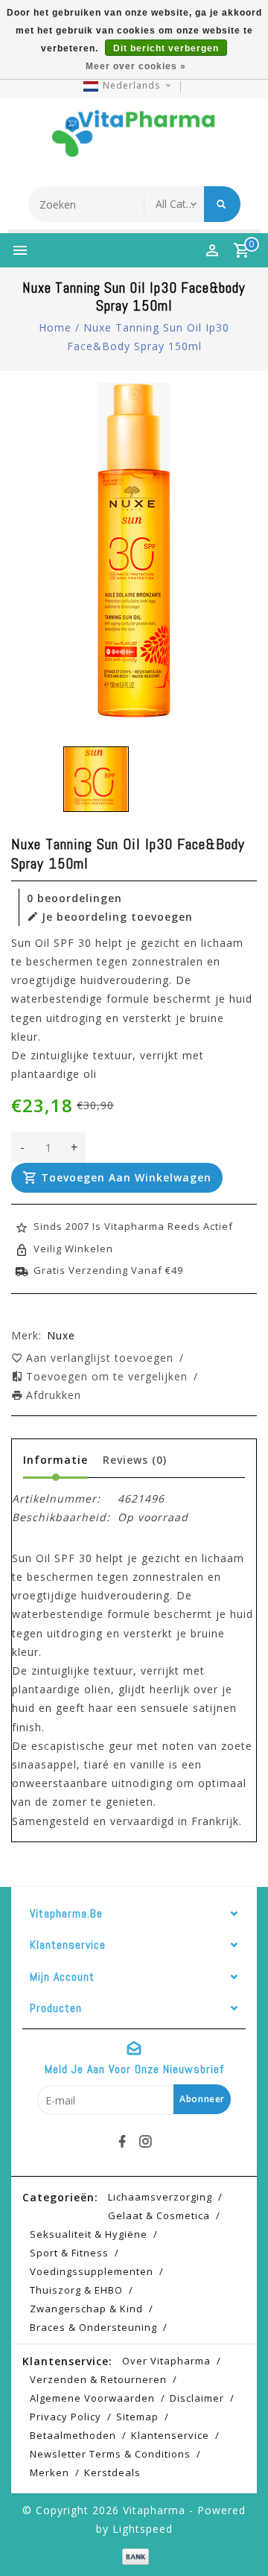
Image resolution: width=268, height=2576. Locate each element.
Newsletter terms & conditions (110, 2454)
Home (55, 327)
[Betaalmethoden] (134, 2556)
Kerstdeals (112, 2472)
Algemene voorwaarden (92, 2398)
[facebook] (123, 2142)
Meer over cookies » (136, 66)
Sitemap (137, 2417)
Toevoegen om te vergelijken (109, 1376)
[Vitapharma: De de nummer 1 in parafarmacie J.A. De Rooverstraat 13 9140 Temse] (134, 139)
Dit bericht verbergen (166, 48)
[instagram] (146, 2142)
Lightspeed (143, 2529)
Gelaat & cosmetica (159, 2215)
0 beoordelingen (74, 898)
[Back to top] (238, 2539)
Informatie (55, 1460)
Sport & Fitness (69, 2253)
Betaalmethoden (73, 2435)
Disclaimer (197, 2398)
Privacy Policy (66, 2417)
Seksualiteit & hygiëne (89, 2234)
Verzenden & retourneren (98, 2379)
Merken (50, 2472)
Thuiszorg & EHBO (76, 2290)
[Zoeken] (222, 204)
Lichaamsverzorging (160, 2197)
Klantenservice (170, 2435)
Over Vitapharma (166, 2361)
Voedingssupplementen (92, 2271)
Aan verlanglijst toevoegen (102, 1358)
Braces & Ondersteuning (93, 2327)
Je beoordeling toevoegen (117, 917)
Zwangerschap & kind (86, 2309)
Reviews (135, 1460)
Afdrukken (54, 1395)
